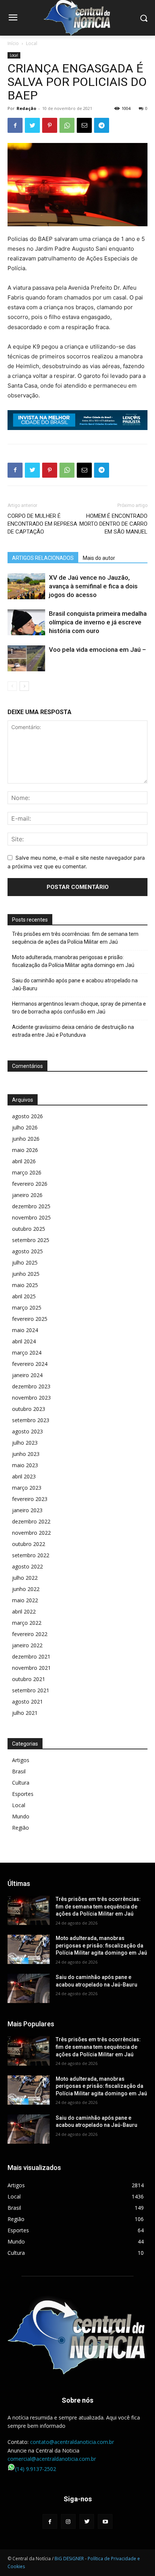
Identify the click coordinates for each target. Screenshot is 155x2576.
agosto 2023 (27, 1431)
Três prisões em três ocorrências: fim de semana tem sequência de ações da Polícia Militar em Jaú (75, 938)
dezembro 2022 (31, 1521)
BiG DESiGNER (70, 2559)
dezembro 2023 (31, 1386)
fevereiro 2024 (30, 1364)
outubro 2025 (29, 1229)
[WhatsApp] (67, 125)
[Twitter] (32, 125)
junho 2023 (26, 1454)
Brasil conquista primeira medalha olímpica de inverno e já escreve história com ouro (98, 622)
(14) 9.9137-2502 (36, 2469)
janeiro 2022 (27, 1645)
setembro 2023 (31, 1420)
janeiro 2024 (27, 1375)
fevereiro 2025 (30, 1319)
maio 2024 (25, 1330)
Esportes (23, 1794)
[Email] (84, 125)
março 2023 (27, 1488)
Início (13, 43)
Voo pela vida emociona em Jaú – (97, 650)
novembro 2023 (31, 1398)
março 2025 (27, 1308)
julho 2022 (25, 1578)
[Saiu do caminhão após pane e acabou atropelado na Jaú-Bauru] (29, 1988)
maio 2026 (25, 1150)
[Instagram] (68, 2521)
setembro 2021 (31, 1690)
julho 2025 (25, 1262)
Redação (26, 108)
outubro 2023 (29, 1409)
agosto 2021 (27, 1702)
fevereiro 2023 (30, 1499)
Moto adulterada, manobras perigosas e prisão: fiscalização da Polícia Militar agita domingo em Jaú (73, 961)
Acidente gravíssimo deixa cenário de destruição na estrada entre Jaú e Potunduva (73, 1031)
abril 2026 (24, 1161)
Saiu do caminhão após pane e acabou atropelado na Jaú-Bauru (75, 984)
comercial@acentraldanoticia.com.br (52, 2459)
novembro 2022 (31, 1533)
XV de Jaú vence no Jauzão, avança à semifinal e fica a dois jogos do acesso (93, 586)
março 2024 (27, 1353)
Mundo (21, 1816)
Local (32, 43)
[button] (144, 18)
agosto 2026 (27, 1116)
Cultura (21, 1783)
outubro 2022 (29, 1544)
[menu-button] (13, 18)
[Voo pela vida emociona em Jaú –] (26, 658)
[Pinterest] (50, 125)
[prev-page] (12, 686)
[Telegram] (102, 125)
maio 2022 (25, 1600)
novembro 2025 (31, 1217)
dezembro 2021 (31, 1656)
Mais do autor (99, 558)
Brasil (19, 1771)
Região (21, 1828)
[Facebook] (15, 125)
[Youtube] (105, 2521)
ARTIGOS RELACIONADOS (43, 558)
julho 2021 (25, 1713)
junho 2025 (26, 1274)
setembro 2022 (31, 1555)
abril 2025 (24, 1296)
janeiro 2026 (27, 1195)
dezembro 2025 (31, 1206)
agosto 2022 (27, 1566)
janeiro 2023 (27, 1510)
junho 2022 (26, 1589)
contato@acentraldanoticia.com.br (72, 2442)
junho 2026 (26, 1139)
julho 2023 (25, 1443)
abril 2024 (24, 1341)
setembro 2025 (31, 1240)
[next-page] (24, 686)
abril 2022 (24, 1611)
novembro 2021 (31, 1668)
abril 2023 (24, 1476)
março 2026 (27, 1172)
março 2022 (27, 1623)
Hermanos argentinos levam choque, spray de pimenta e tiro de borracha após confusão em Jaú (79, 1008)
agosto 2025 (27, 1251)
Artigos (21, 1760)
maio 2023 (25, 1465)
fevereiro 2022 (30, 1634)
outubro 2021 (29, 1679)
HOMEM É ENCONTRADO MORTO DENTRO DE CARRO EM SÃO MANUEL (113, 524)
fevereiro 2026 (30, 1184)
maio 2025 (25, 1285)
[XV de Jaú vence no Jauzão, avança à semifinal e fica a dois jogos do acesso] (26, 586)
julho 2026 (25, 1127)
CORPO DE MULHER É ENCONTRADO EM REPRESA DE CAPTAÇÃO (42, 524)
